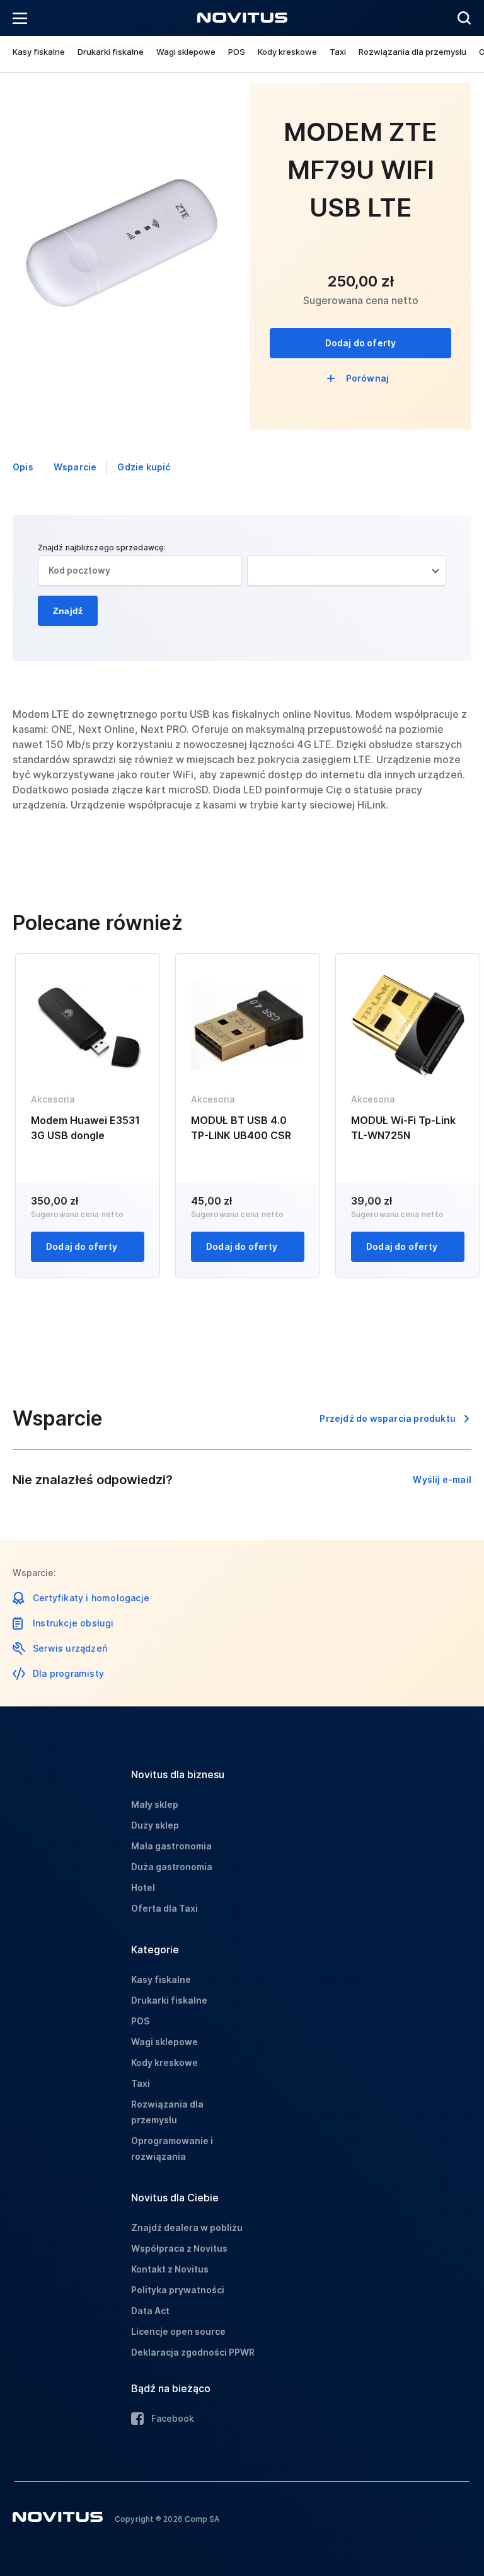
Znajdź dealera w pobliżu (187, 2227)
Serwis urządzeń (70, 1648)
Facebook (173, 2418)
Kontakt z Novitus (170, 2269)
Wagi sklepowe (186, 52)
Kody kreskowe (287, 52)
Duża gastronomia (172, 1867)
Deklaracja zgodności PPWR (193, 2352)
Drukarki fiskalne (111, 52)
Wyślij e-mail (442, 1479)
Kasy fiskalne (39, 52)
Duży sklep (155, 1825)
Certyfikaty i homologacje (91, 1598)
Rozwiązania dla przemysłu (412, 52)
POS (237, 52)
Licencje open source (178, 2331)
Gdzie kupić (144, 467)
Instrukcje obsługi (73, 1623)
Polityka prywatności (178, 2290)
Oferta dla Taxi (164, 1908)
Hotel (143, 1887)
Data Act (150, 2311)
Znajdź (68, 611)
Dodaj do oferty (361, 343)
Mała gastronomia (171, 1846)
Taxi (338, 52)
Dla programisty (68, 1673)
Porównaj (368, 378)
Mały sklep (155, 1804)
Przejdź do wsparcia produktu (388, 1418)
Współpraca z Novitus (179, 2248)
